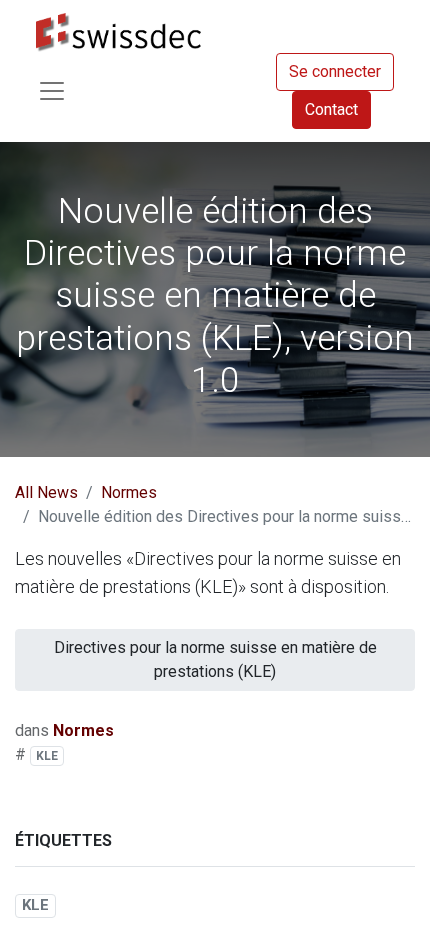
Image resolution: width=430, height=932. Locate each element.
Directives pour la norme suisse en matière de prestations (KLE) (215, 659)
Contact (331, 109)
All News (46, 492)
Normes (129, 492)
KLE (47, 756)
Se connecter (335, 71)
